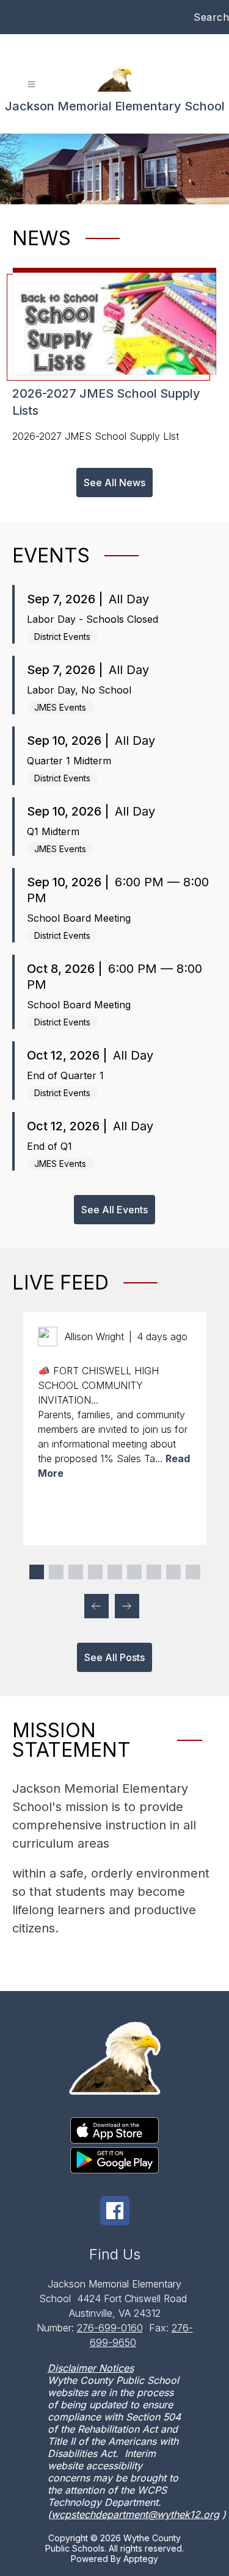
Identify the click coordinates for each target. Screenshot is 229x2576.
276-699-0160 (110, 2328)
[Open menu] (31, 84)
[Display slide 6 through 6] (134, 1572)
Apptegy (141, 2559)
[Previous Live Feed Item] (96, 1606)
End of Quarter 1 (65, 1075)
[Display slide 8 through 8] (173, 1572)
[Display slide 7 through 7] (154, 1572)
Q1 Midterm (53, 831)
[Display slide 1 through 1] (37, 1572)
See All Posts (114, 1657)
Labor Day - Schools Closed (93, 619)
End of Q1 (49, 1146)
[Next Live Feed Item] (127, 1606)
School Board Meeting (79, 918)
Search (211, 17)
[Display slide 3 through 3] (76, 1572)
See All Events (114, 1210)
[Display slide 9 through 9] (193, 1572)
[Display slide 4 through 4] (95, 1572)
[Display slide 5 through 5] (115, 1572)
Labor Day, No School (79, 690)
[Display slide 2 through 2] (56, 1572)
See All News (114, 483)
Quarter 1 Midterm (69, 761)
